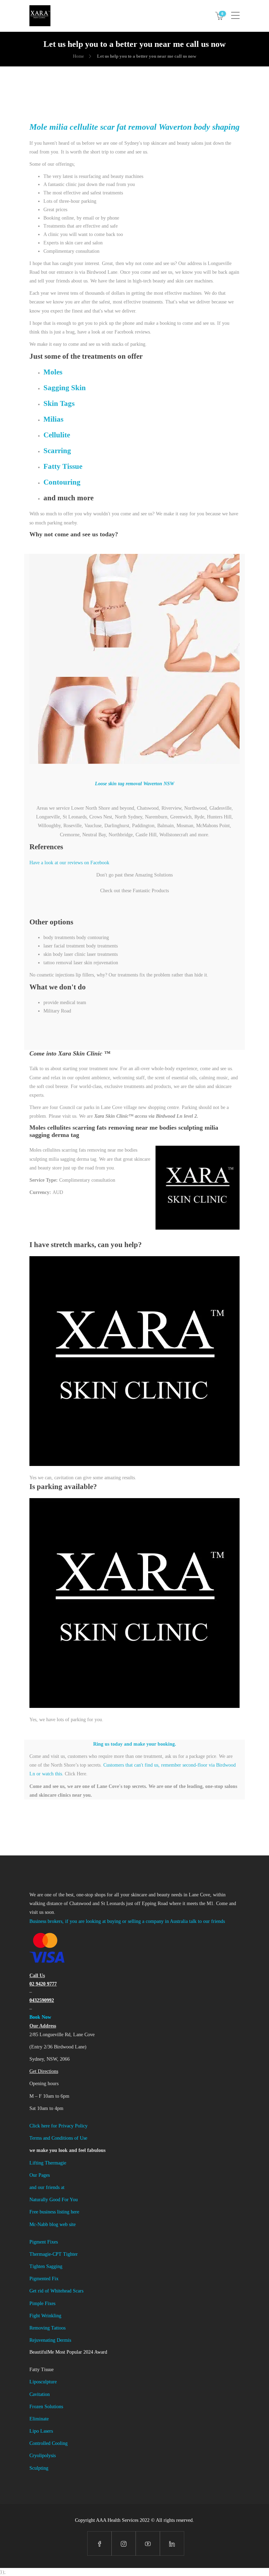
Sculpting (39, 2468)
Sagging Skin (65, 388)
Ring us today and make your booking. (135, 1744)
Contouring (62, 482)
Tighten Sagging (46, 2266)
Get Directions (44, 2071)
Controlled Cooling (49, 2443)
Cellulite (57, 435)
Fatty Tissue (63, 466)
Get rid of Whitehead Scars (56, 2291)
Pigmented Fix (44, 2279)
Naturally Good (46, 2200)
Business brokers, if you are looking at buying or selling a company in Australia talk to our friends (127, 1921)
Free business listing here (54, 2212)
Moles (53, 372)
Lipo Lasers (41, 2431)
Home (78, 56)
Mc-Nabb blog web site (53, 2224)
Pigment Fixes (44, 2242)
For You (70, 2200)
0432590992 (42, 2000)
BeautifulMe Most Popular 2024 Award (68, 2352)
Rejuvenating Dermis (50, 2340)
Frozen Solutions (46, 2407)
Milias (53, 419)
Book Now (40, 2017)
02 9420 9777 (43, 1984)
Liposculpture (43, 2382)
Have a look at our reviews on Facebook (69, 863)
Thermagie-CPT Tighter (54, 2254)
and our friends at (47, 2187)
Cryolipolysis (43, 2456)
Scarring (57, 451)
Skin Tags (59, 403)
